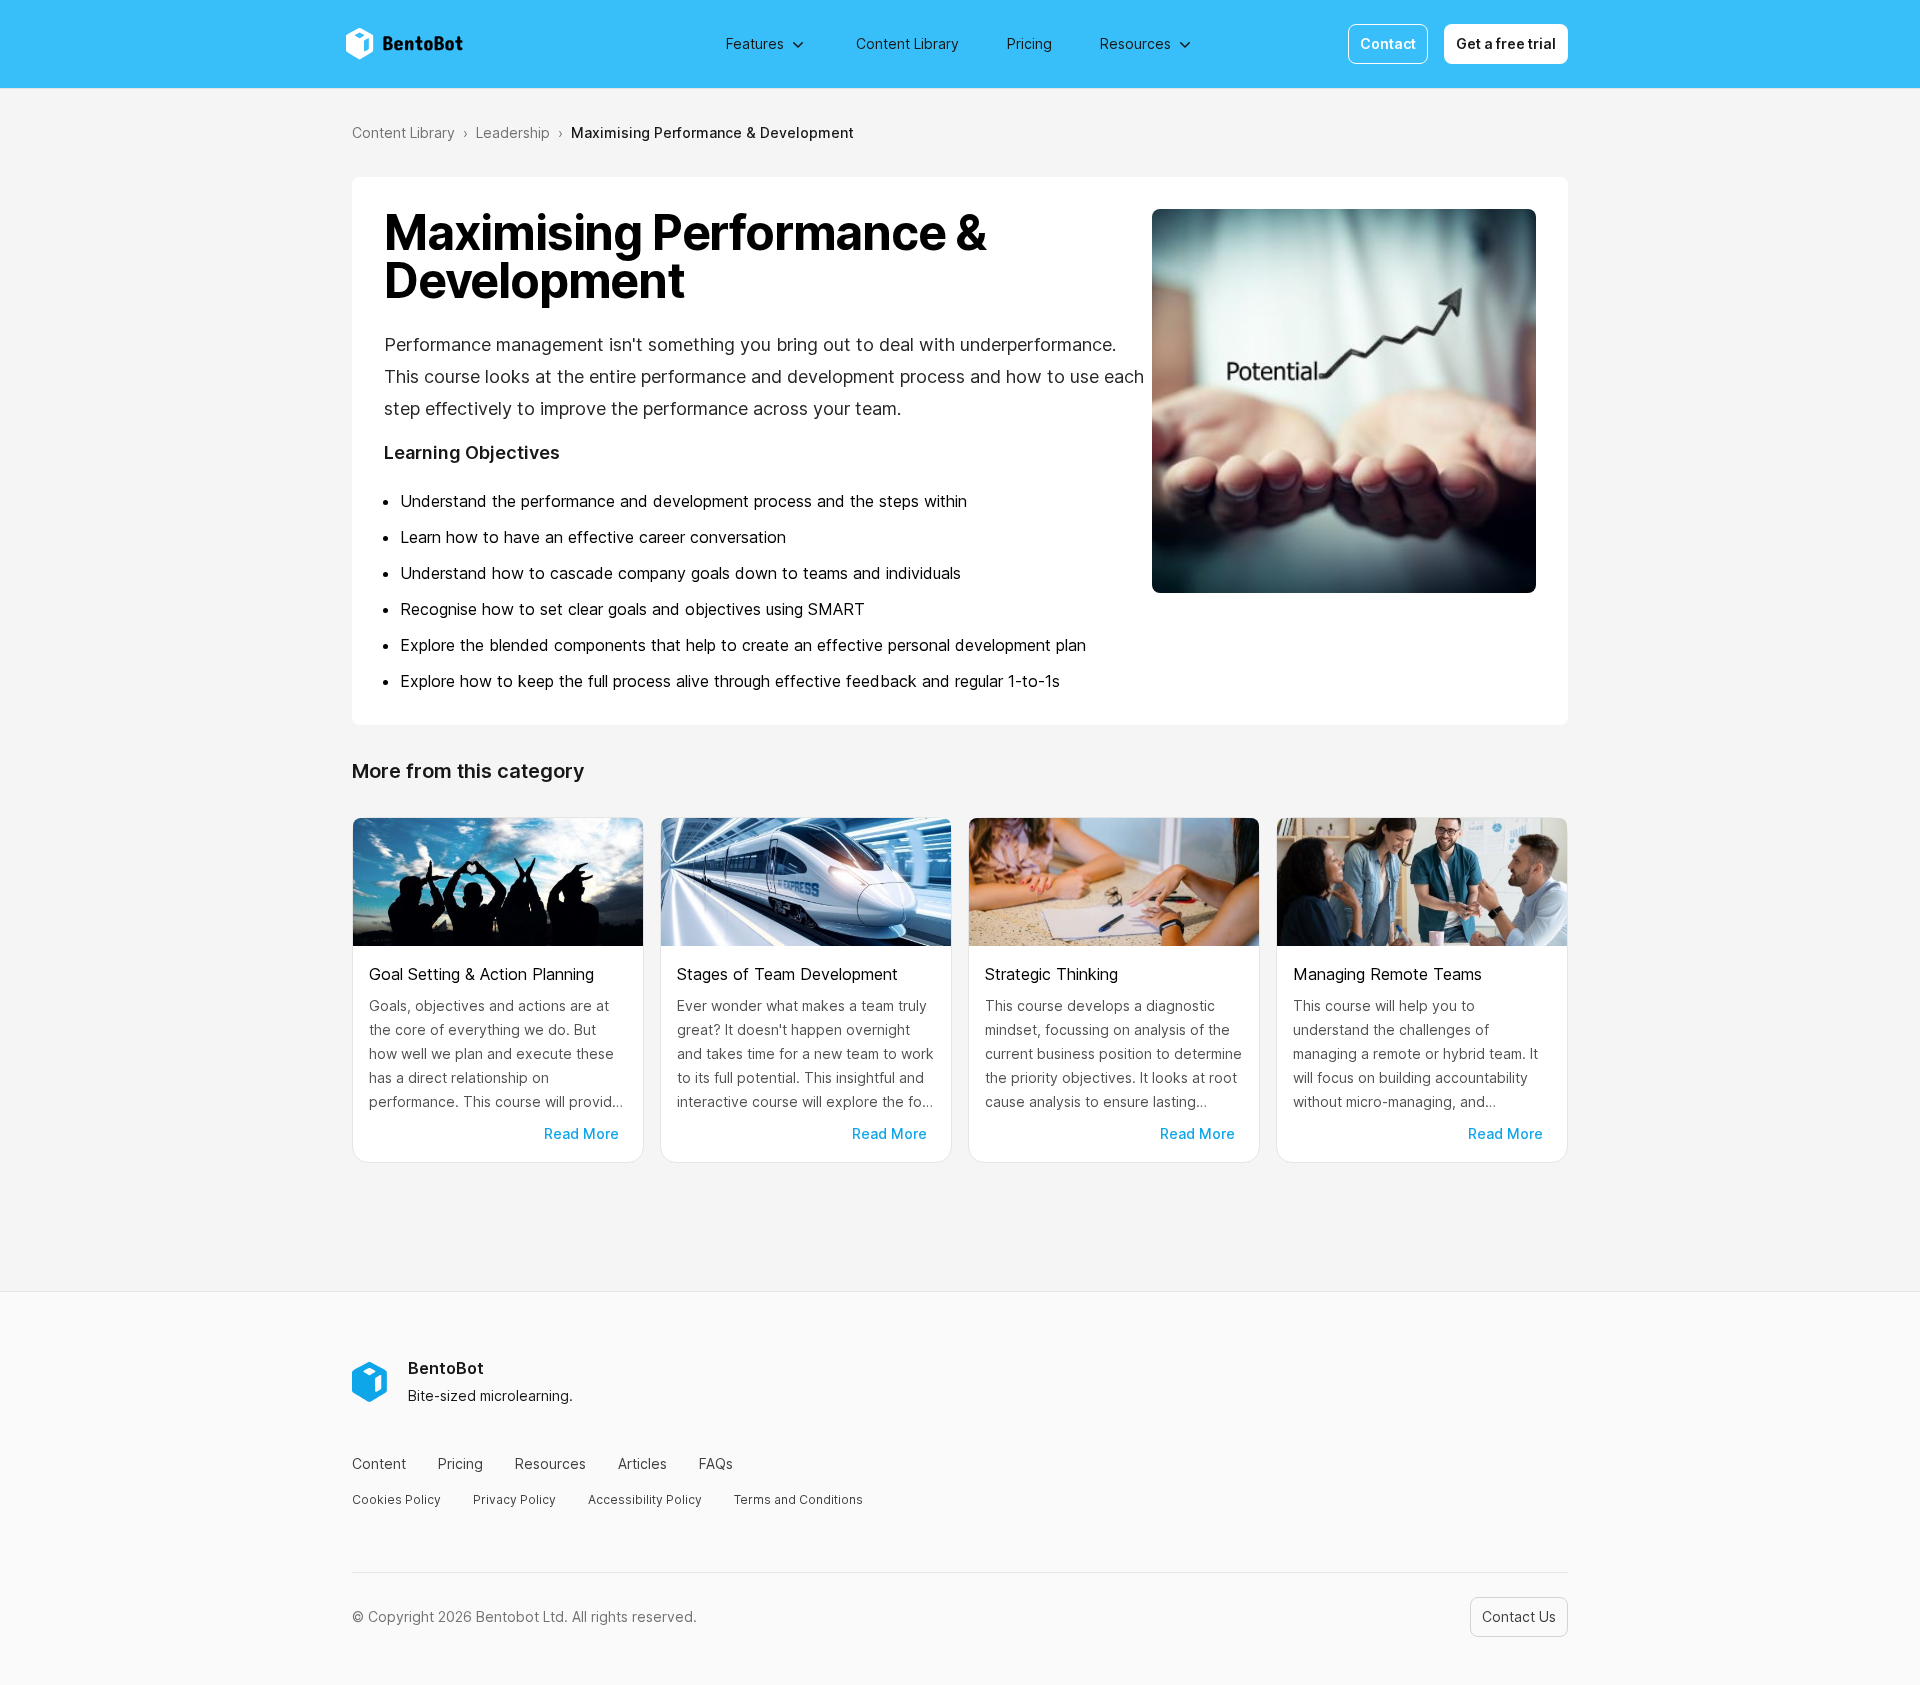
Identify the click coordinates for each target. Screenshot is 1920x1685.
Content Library (907, 43)
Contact (1388, 43)
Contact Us (1519, 1616)
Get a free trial (1506, 43)
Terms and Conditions (798, 1499)
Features (755, 43)
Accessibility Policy (645, 1499)
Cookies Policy (396, 1499)
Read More (581, 1133)
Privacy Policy (514, 1499)
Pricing (1029, 43)
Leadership (513, 132)
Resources (1135, 43)
